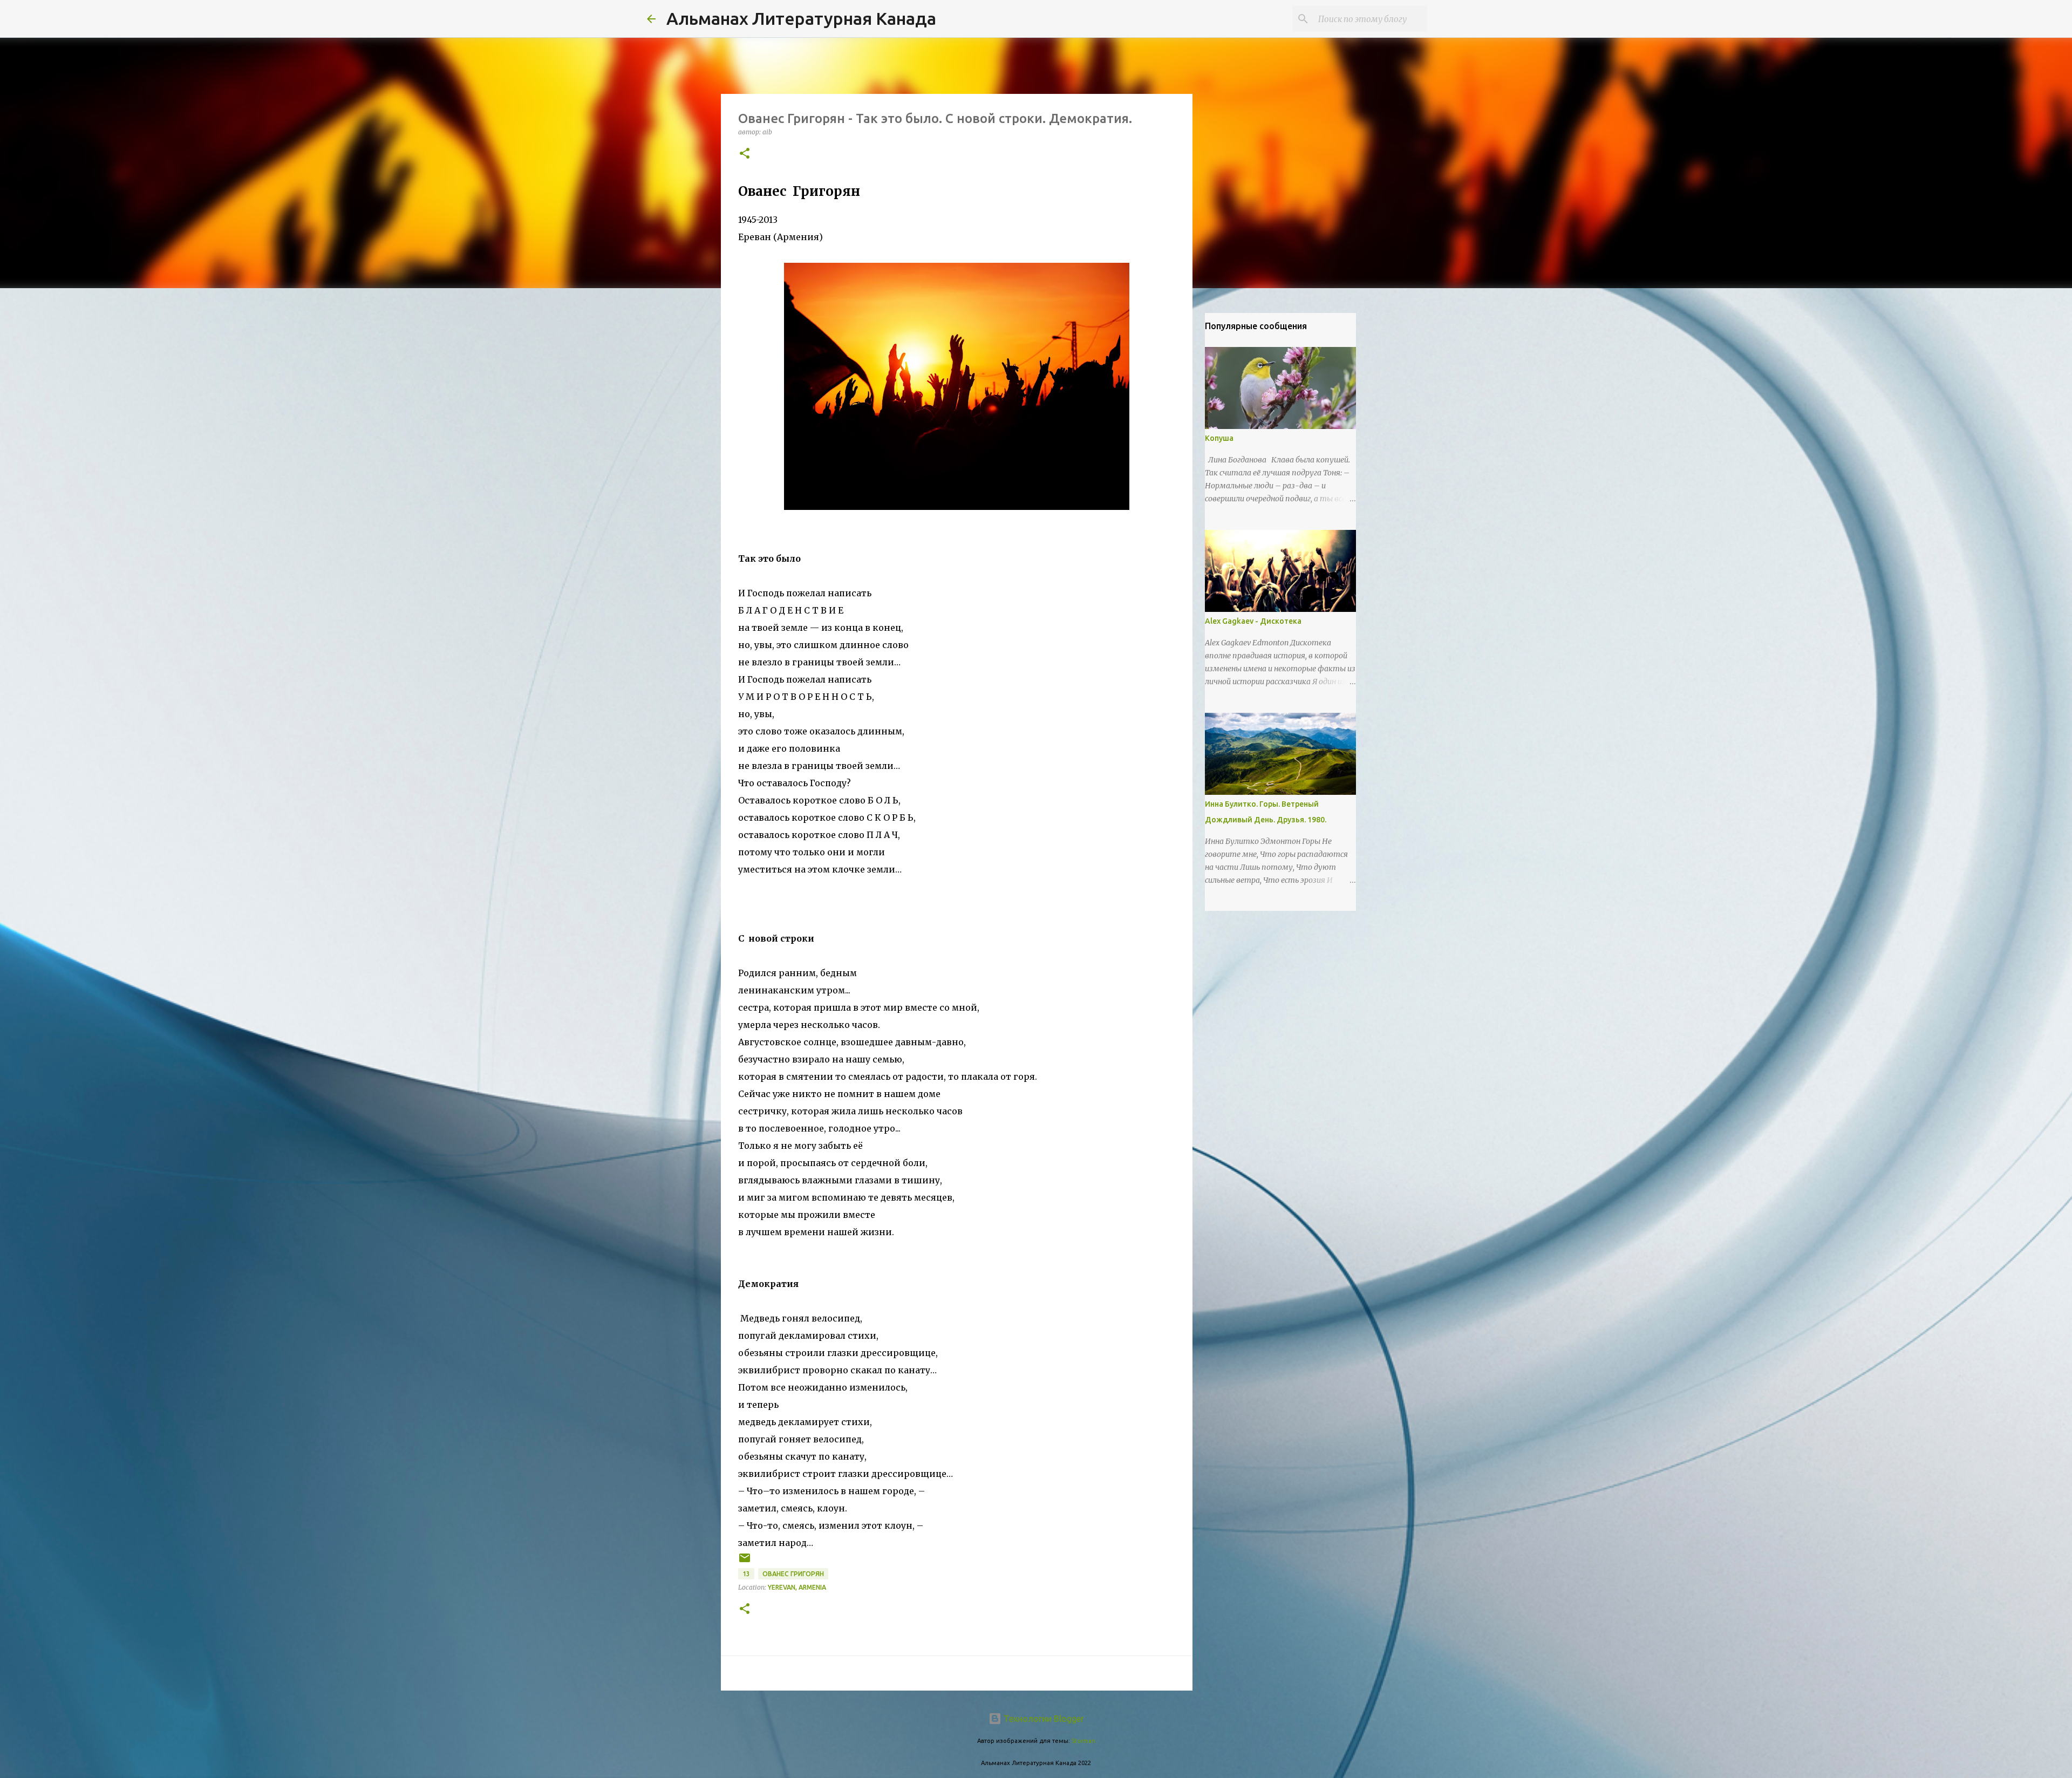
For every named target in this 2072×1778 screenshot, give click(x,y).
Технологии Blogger (1043, 1719)
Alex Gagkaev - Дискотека (1253, 621)
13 (746, 1574)
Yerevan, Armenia (797, 1587)
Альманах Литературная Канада (801, 18)
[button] (745, 154)
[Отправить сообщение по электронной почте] (745, 1562)
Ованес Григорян (793, 1574)
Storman (1083, 1741)
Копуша (1219, 438)
